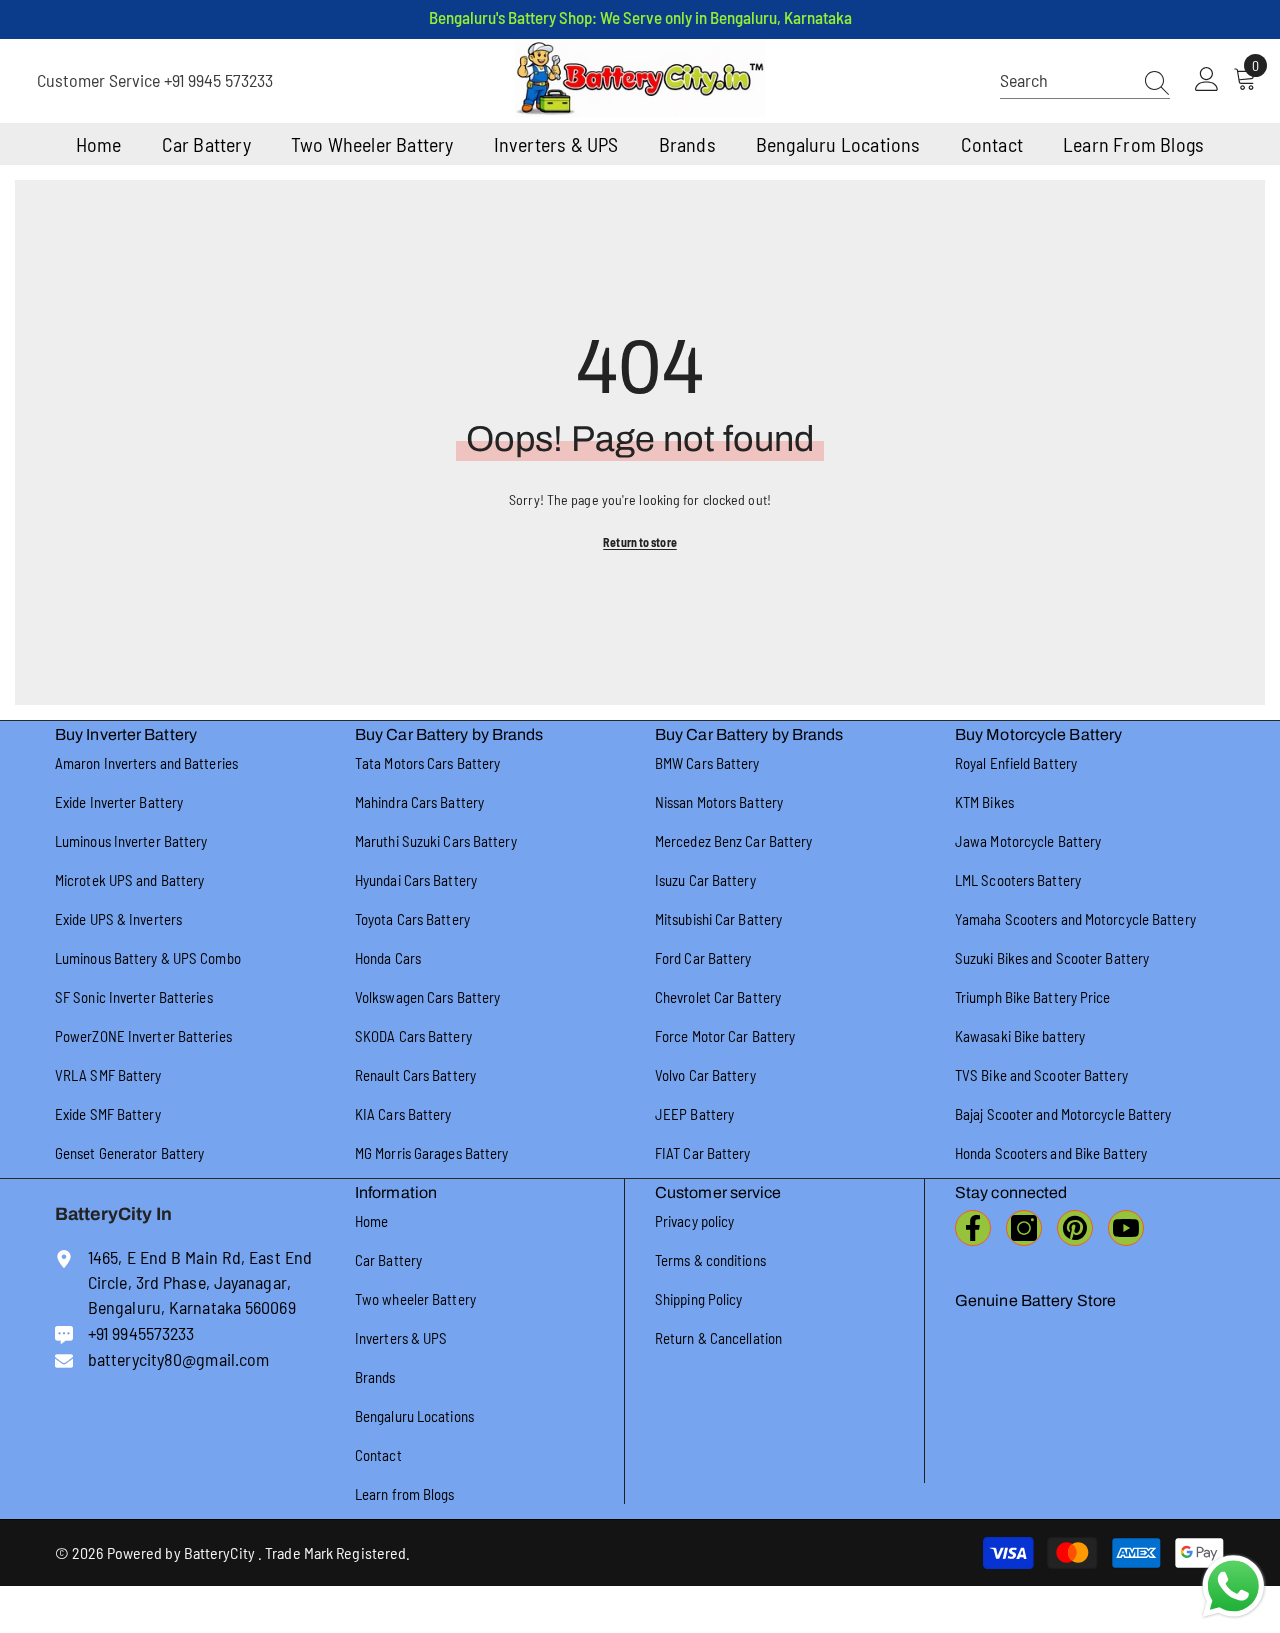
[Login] (1207, 80)
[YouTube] (1126, 1228)
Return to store (640, 542)
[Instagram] (1024, 1228)
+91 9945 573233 (218, 80)
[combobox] (1066, 80)
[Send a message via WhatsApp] (1233, 1586)
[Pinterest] (1075, 1228)
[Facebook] (973, 1228)
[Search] (1085, 81)
